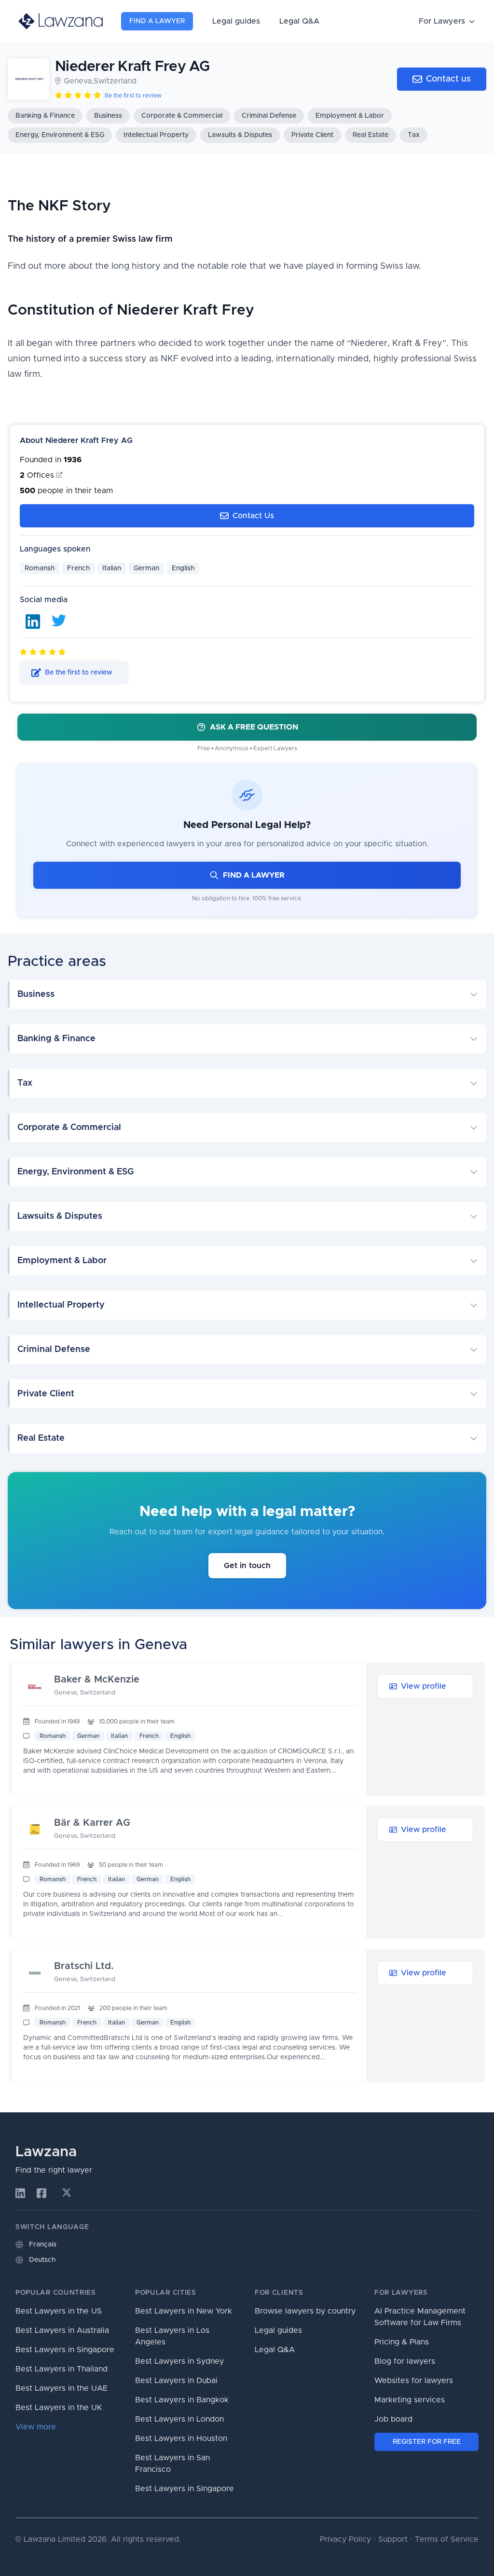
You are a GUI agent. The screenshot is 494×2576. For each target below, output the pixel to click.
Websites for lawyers (414, 2381)
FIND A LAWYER (254, 875)
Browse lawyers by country (305, 2311)
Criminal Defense (269, 116)
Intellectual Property (156, 135)
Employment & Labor (350, 116)
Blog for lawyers (405, 2361)
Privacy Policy (345, 2539)
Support (393, 2539)
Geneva (78, 81)
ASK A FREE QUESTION (254, 727)
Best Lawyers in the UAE (62, 2388)
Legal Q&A (299, 21)
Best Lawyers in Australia (62, 2330)
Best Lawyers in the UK (59, 2408)
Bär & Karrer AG (92, 1823)
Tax (414, 135)
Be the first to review (133, 96)
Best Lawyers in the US (59, 2311)
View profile (424, 1686)
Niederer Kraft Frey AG (132, 67)
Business (108, 116)
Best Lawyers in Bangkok (182, 2400)
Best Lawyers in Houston (181, 2438)
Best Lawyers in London (179, 2419)
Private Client (312, 135)
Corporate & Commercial (182, 116)
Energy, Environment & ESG (60, 135)
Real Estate (370, 135)
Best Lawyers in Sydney (179, 2361)
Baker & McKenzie (97, 1680)
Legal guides (236, 21)
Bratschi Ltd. (84, 1966)
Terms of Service (447, 2539)
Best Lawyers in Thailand (62, 2369)
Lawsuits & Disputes (240, 135)
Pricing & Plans (402, 2342)
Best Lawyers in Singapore (65, 2350)
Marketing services (410, 2400)
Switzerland (115, 81)
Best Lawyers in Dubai (176, 2381)
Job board (393, 2419)
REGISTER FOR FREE (427, 2442)
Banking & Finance (45, 116)
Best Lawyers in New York (184, 2311)
